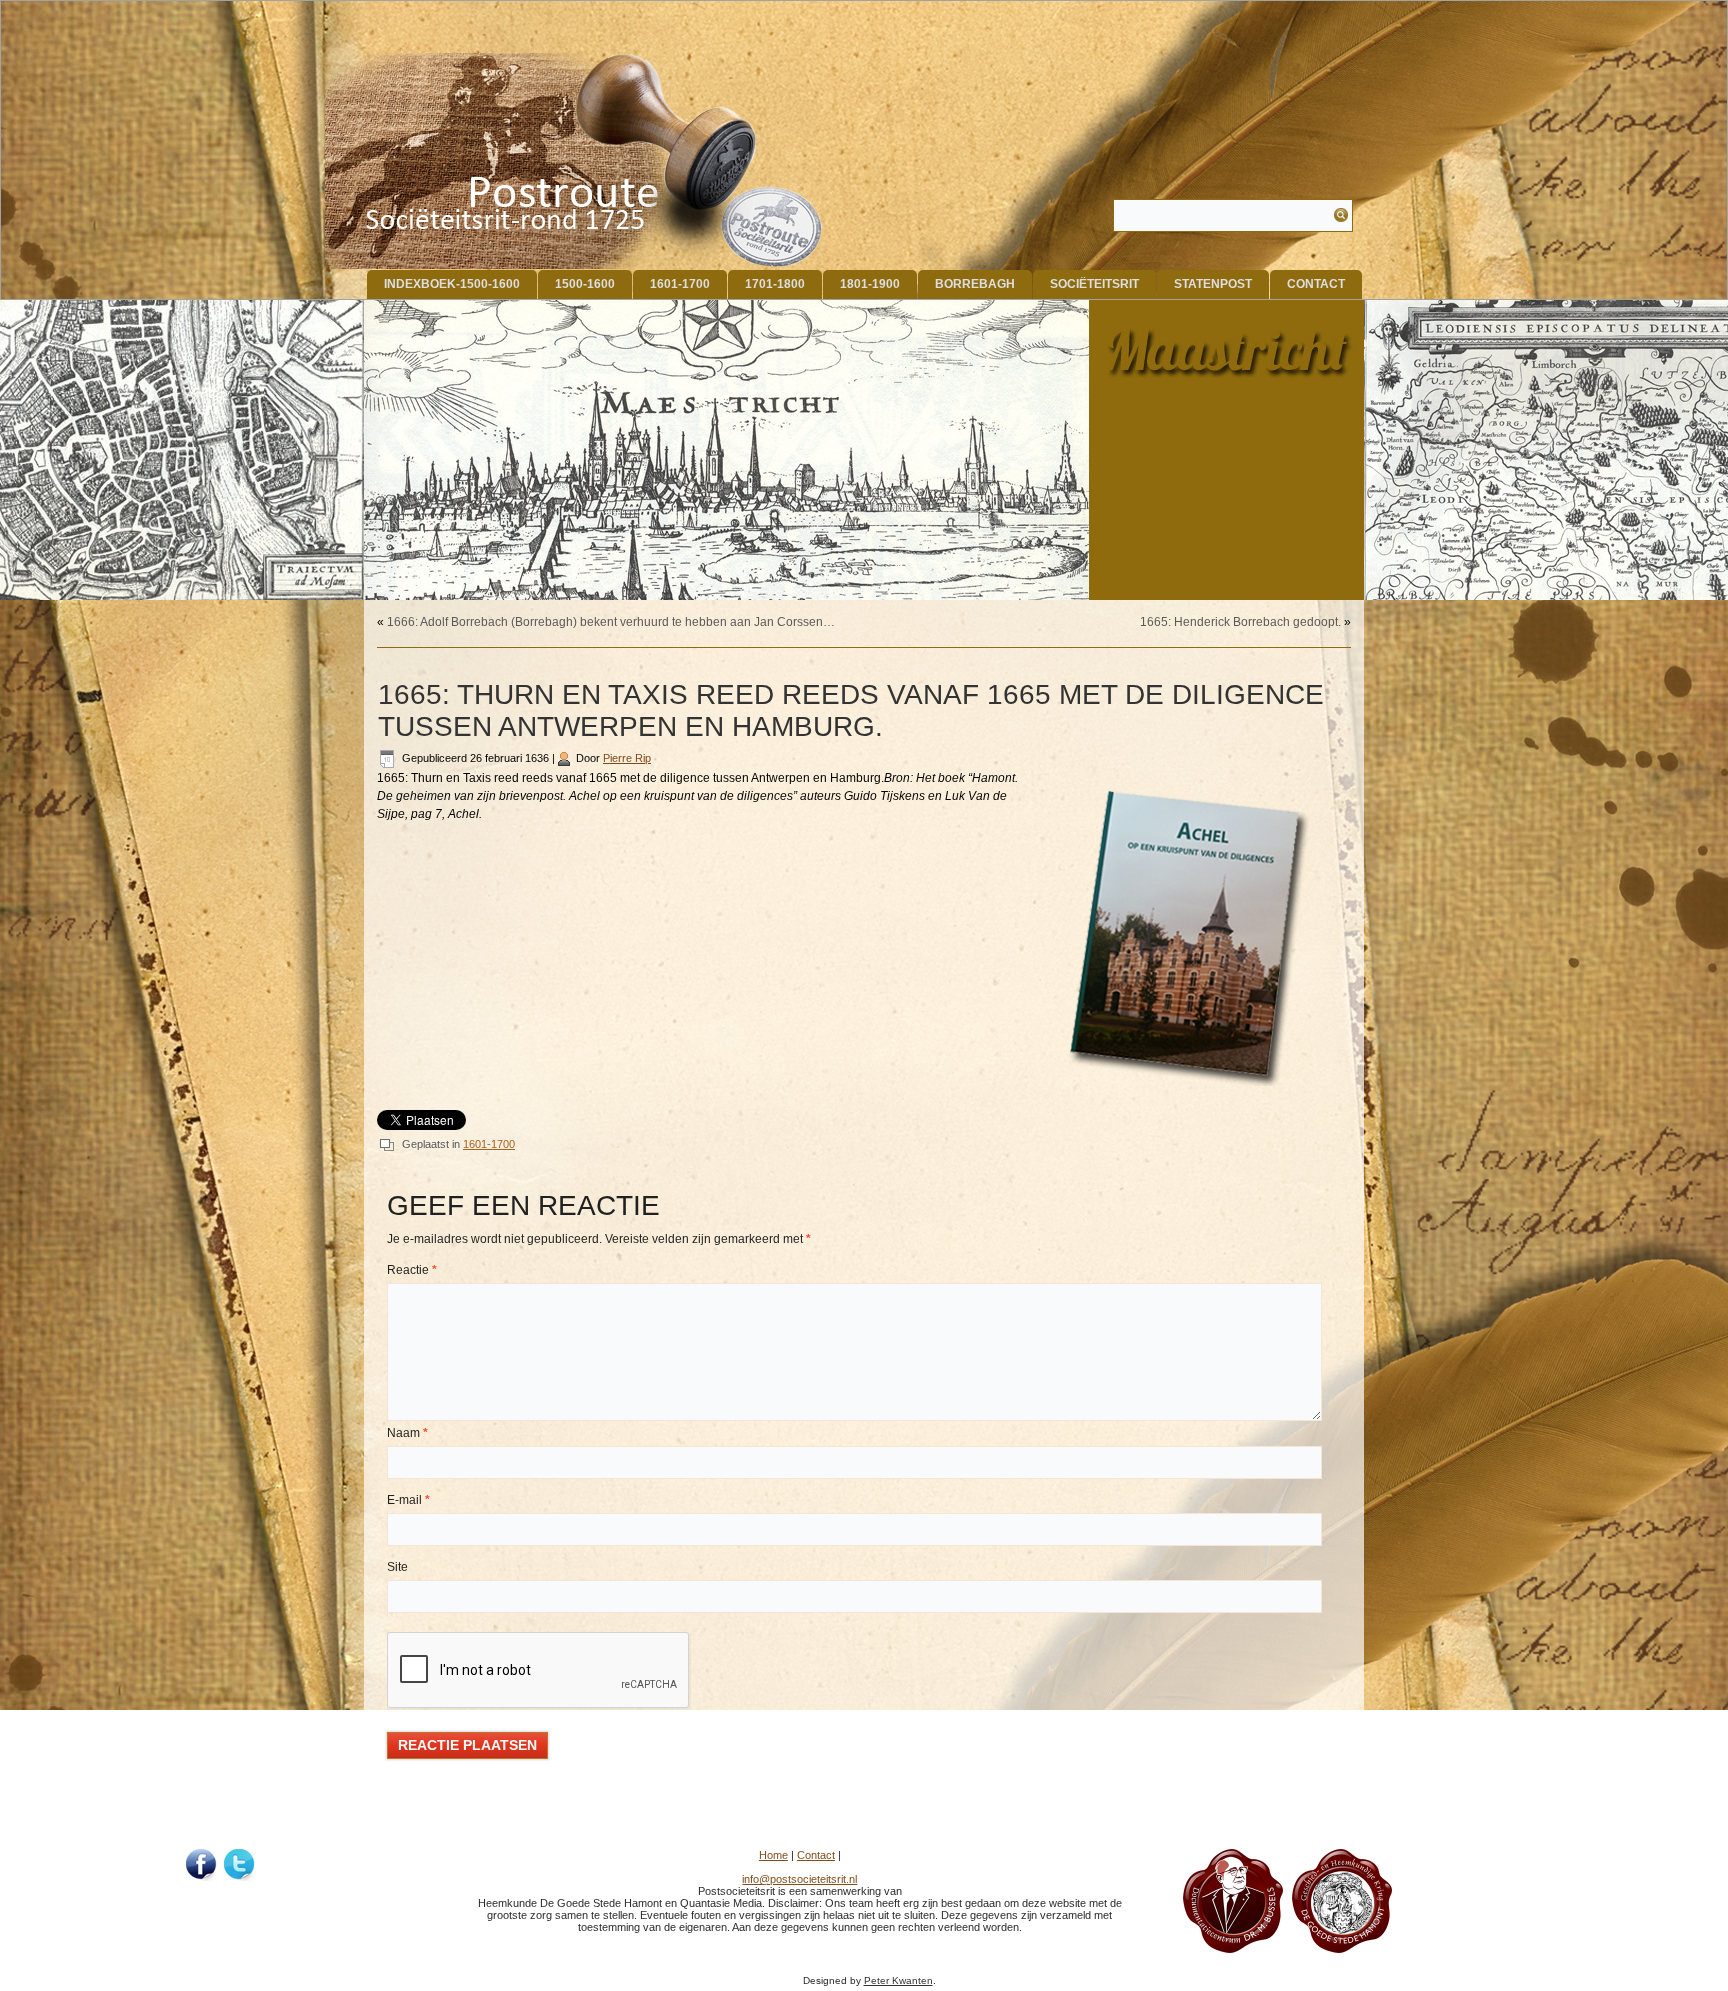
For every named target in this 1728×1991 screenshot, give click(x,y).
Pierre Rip (627, 758)
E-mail (408, 1500)
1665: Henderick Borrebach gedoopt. (1240, 622)
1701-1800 (775, 284)
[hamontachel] (1233, 1949)
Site (397, 1567)
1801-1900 (870, 284)
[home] (575, 161)
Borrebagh (975, 284)
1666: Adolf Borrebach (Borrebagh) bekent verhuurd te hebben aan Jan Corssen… (611, 622)
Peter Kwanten (898, 1980)
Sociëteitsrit (1094, 284)
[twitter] (240, 1865)
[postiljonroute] (202, 1865)
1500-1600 (585, 284)
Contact (1316, 284)
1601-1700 (680, 284)
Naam (407, 1433)
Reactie (412, 1270)
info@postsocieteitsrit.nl (799, 1879)
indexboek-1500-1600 (452, 284)
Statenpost (1213, 284)
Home (773, 1855)
